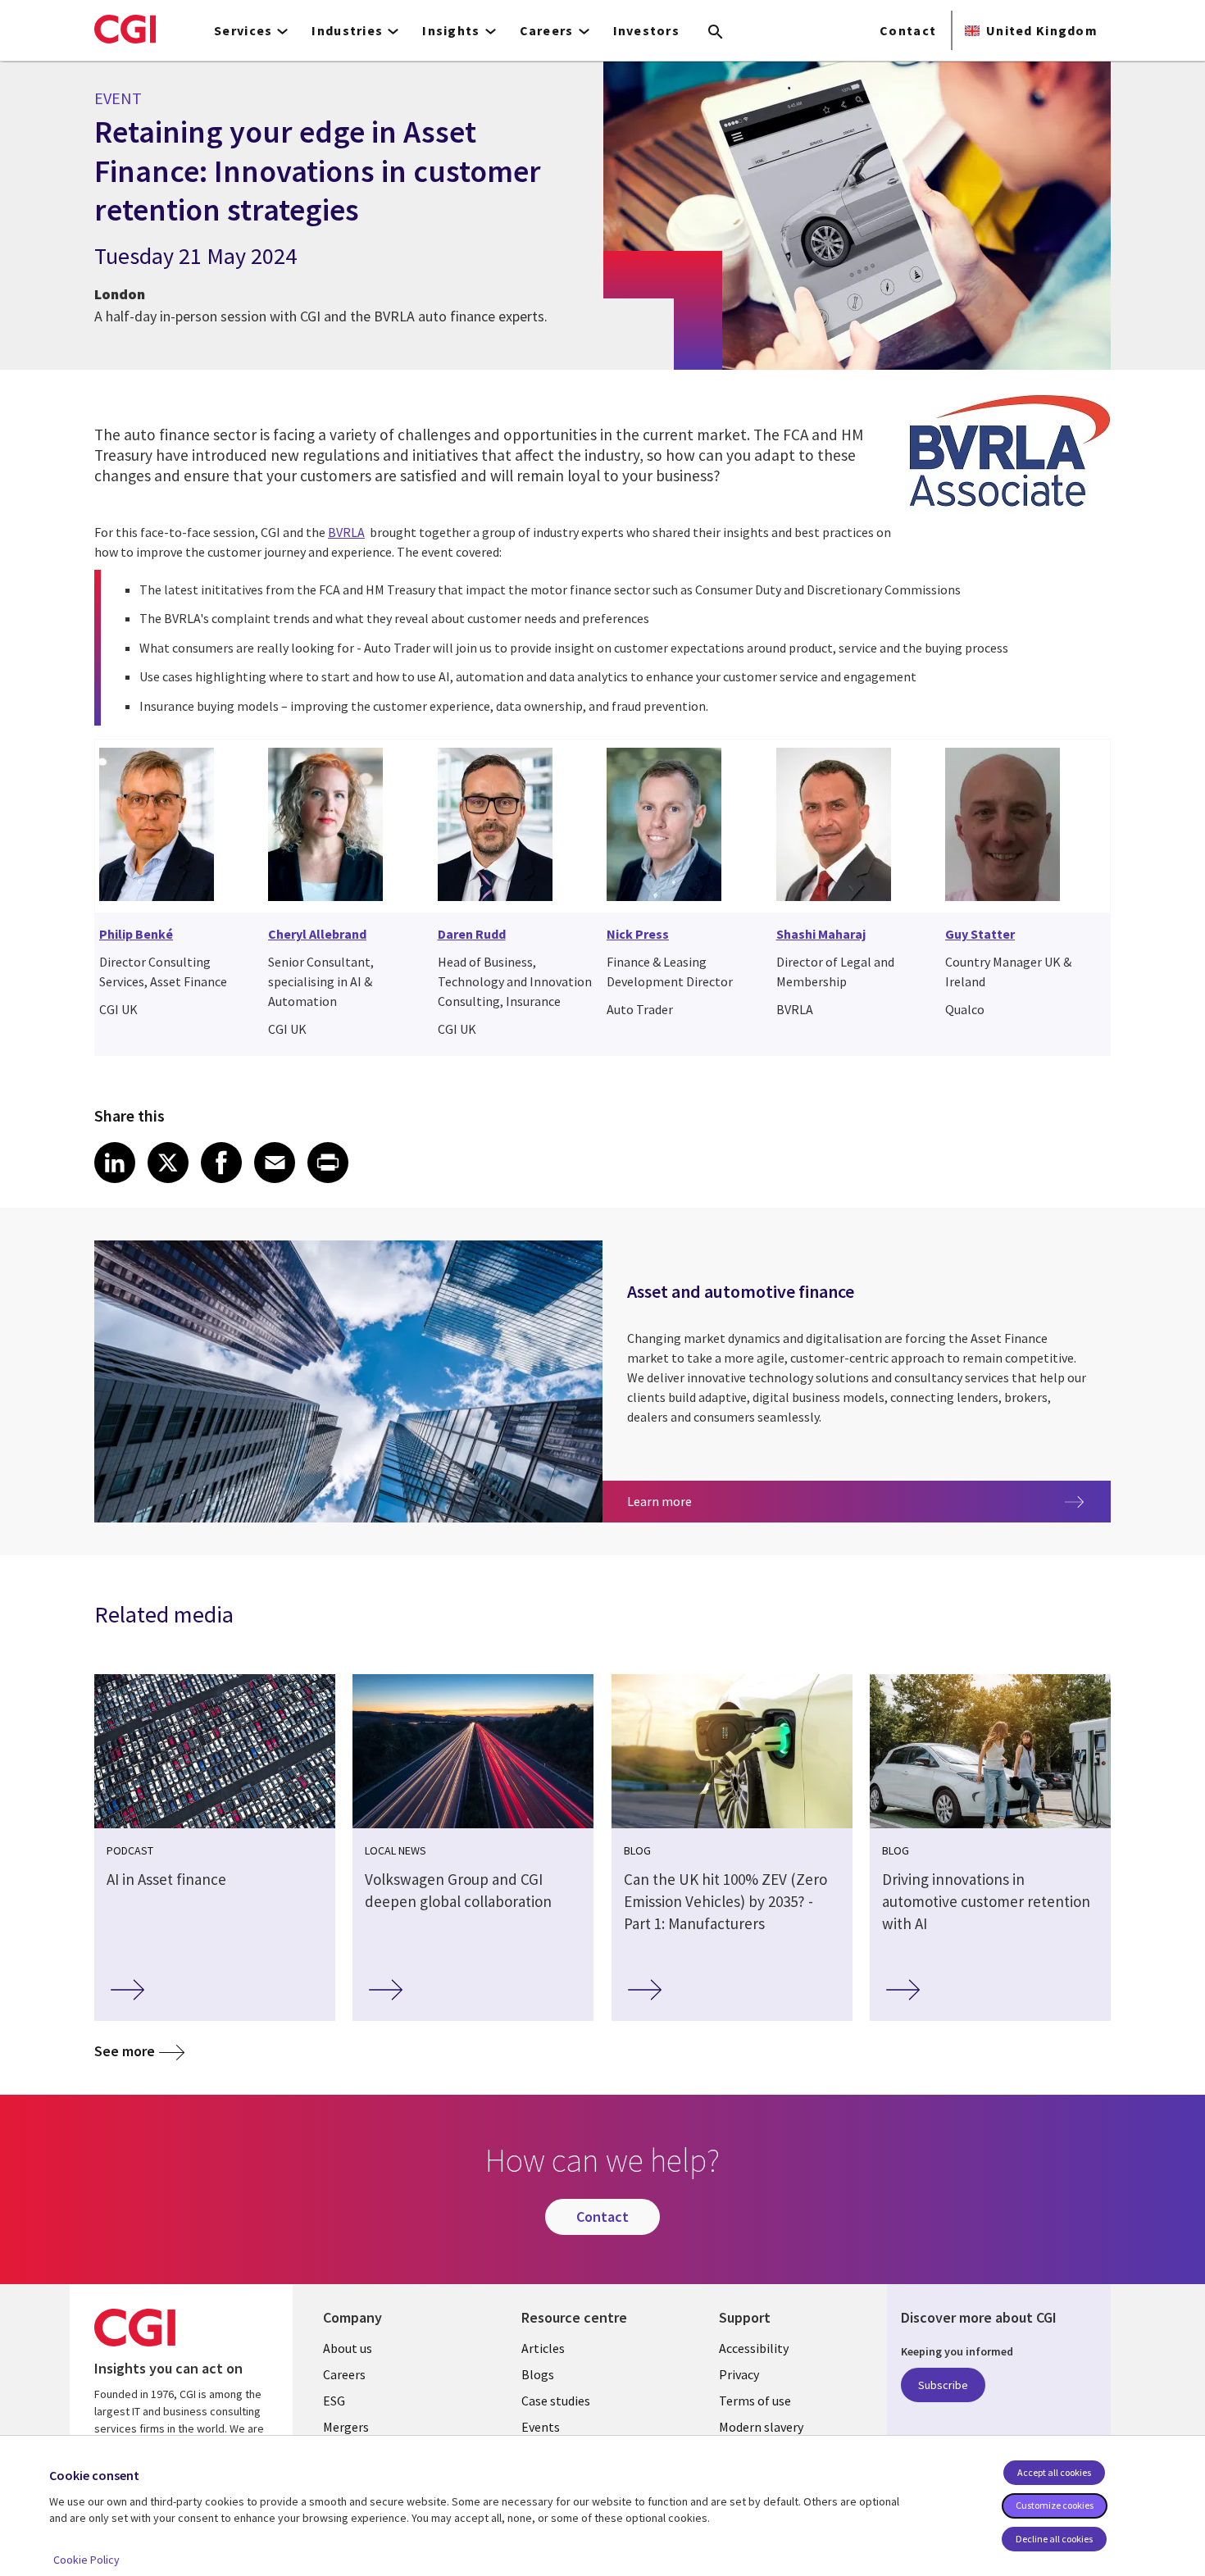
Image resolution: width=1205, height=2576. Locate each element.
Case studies (556, 2401)
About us (348, 2348)
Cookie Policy (86, 2560)
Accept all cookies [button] (1054, 2472)
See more (125, 2051)
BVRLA (346, 532)
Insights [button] (451, 30)
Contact (908, 30)
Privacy (739, 2374)
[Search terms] (716, 33)
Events (541, 2427)
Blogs (538, 2374)
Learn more (743, 1501)
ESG (334, 2401)
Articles (543, 2348)
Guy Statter (980, 934)
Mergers (346, 2427)
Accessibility (754, 2348)
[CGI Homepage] (125, 29)
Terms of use (755, 2401)
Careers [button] (547, 30)
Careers (344, 2374)
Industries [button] (347, 30)
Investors (647, 30)
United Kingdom (1042, 30)
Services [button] (243, 30)
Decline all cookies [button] (1054, 2539)
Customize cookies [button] (1055, 2505)
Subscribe (943, 2385)
